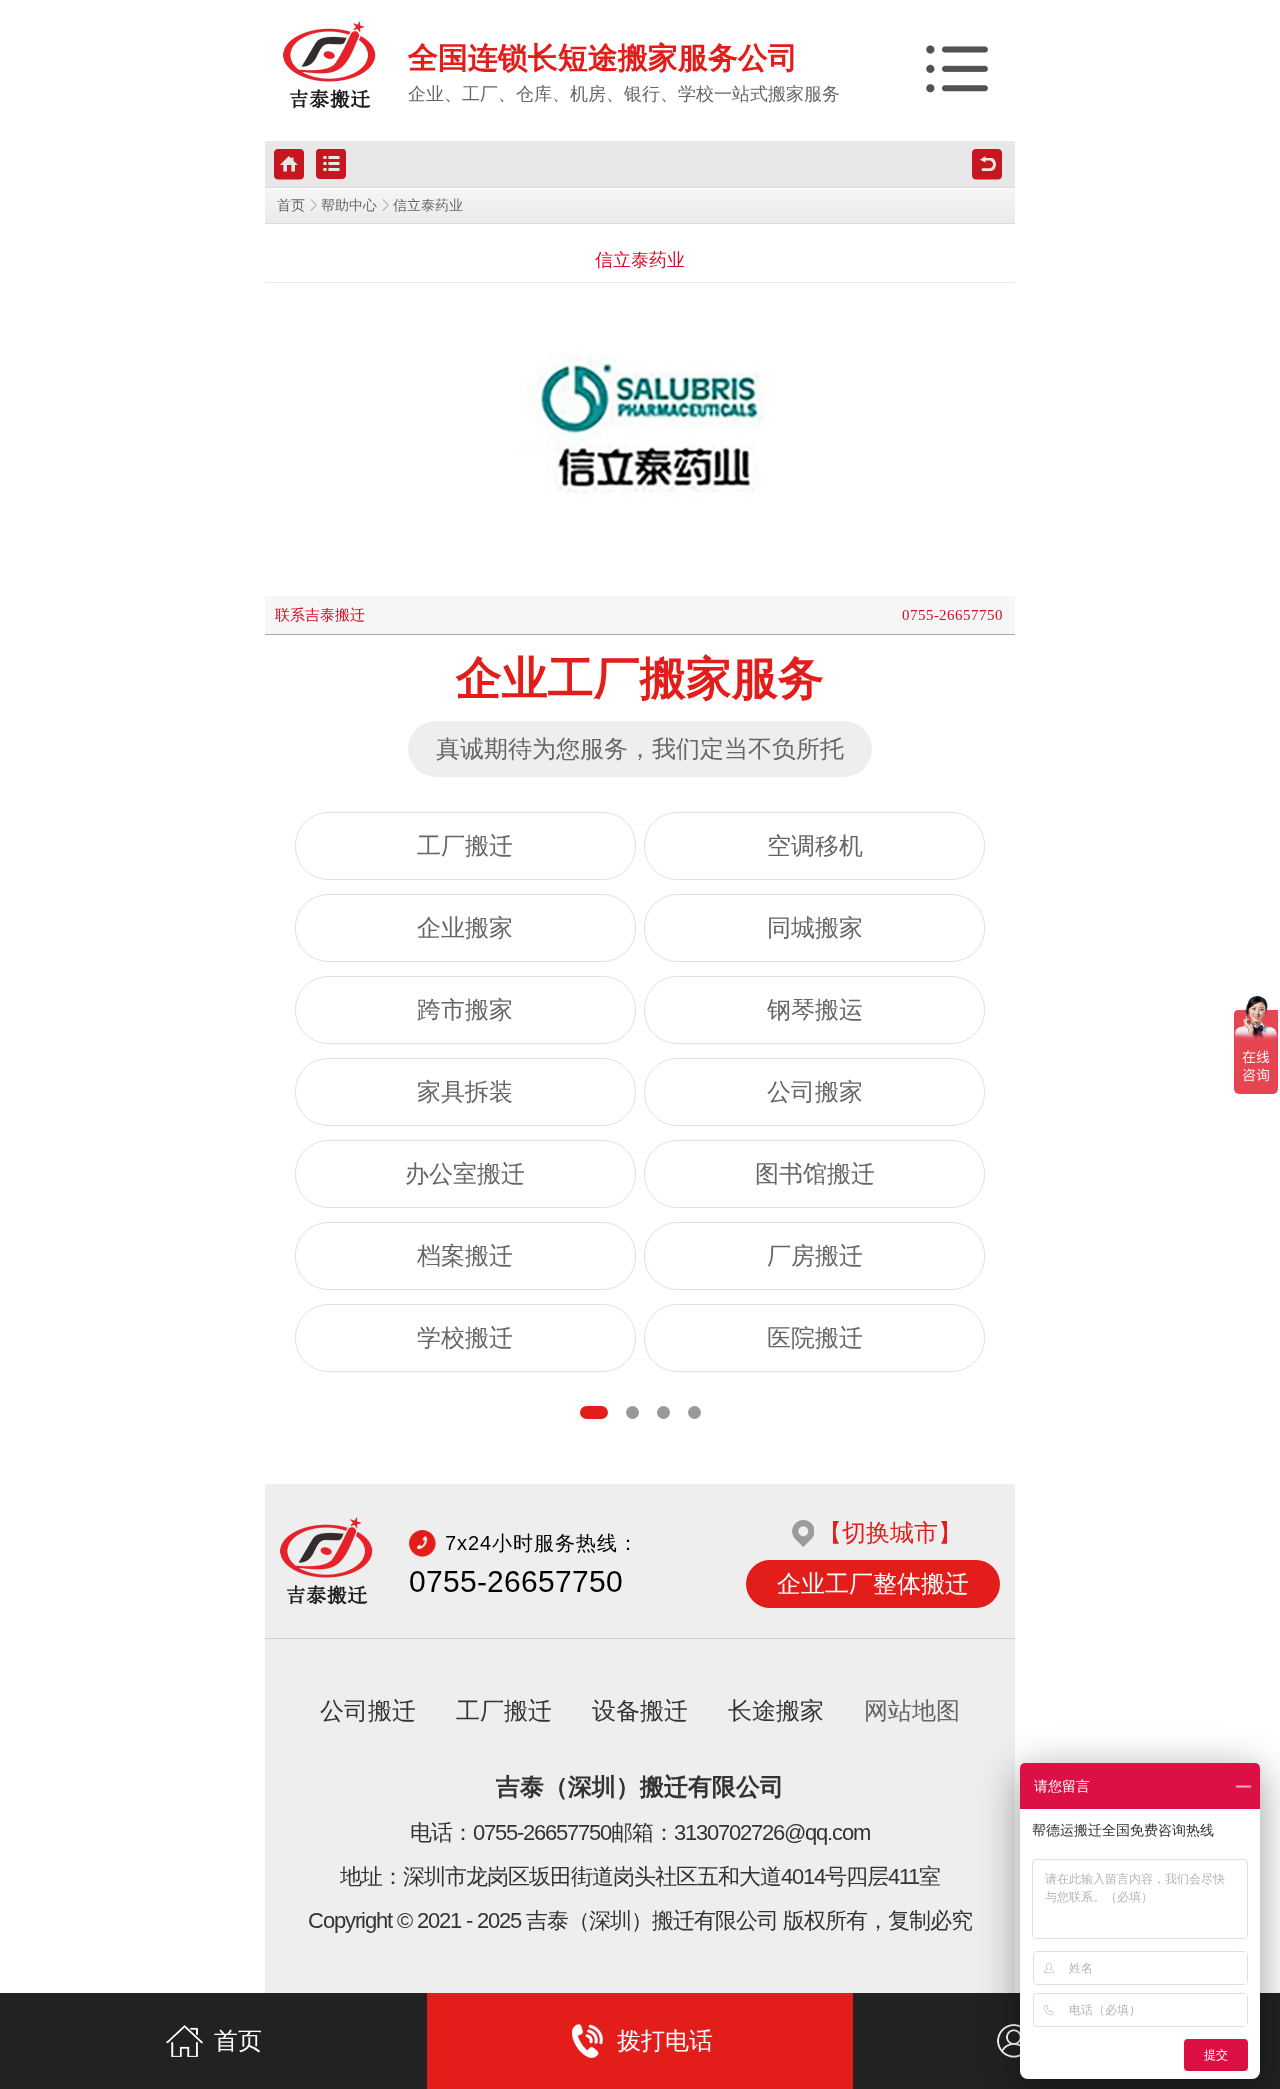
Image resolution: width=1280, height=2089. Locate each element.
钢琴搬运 (815, 1010)
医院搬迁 (815, 1338)
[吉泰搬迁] (329, 66)
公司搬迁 (368, 1711)
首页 (291, 205)
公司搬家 (815, 1092)
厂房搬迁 (815, 1256)
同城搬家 (815, 928)
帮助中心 (349, 205)
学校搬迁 (465, 1338)
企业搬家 (465, 928)
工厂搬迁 (465, 846)
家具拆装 (465, 1092)
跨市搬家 (465, 1010)
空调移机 (815, 846)
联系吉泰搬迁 (320, 615)
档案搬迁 (465, 1256)
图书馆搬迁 (815, 1174)
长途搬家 (776, 1711)
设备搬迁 (640, 1711)
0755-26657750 (952, 615)
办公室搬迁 (465, 1174)
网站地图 (912, 1711)
